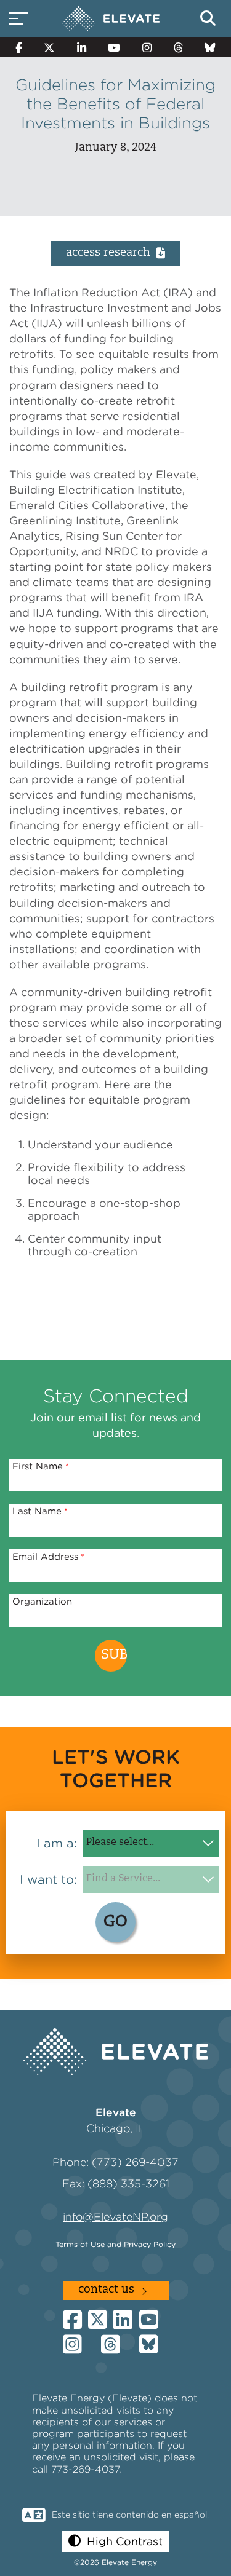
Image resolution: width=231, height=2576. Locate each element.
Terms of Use (80, 2244)
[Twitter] (50, 47)
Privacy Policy (150, 2244)
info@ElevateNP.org (115, 2217)
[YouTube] (115, 47)
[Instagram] (147, 47)
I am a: (57, 1843)
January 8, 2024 (116, 148)
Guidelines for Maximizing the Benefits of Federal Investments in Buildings (115, 104)
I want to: (48, 1879)
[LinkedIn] (82, 47)
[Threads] (178, 47)
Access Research (108, 253)
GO (115, 1922)
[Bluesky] (210, 47)
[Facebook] (19, 47)
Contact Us (106, 2290)
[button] (115, 2541)
